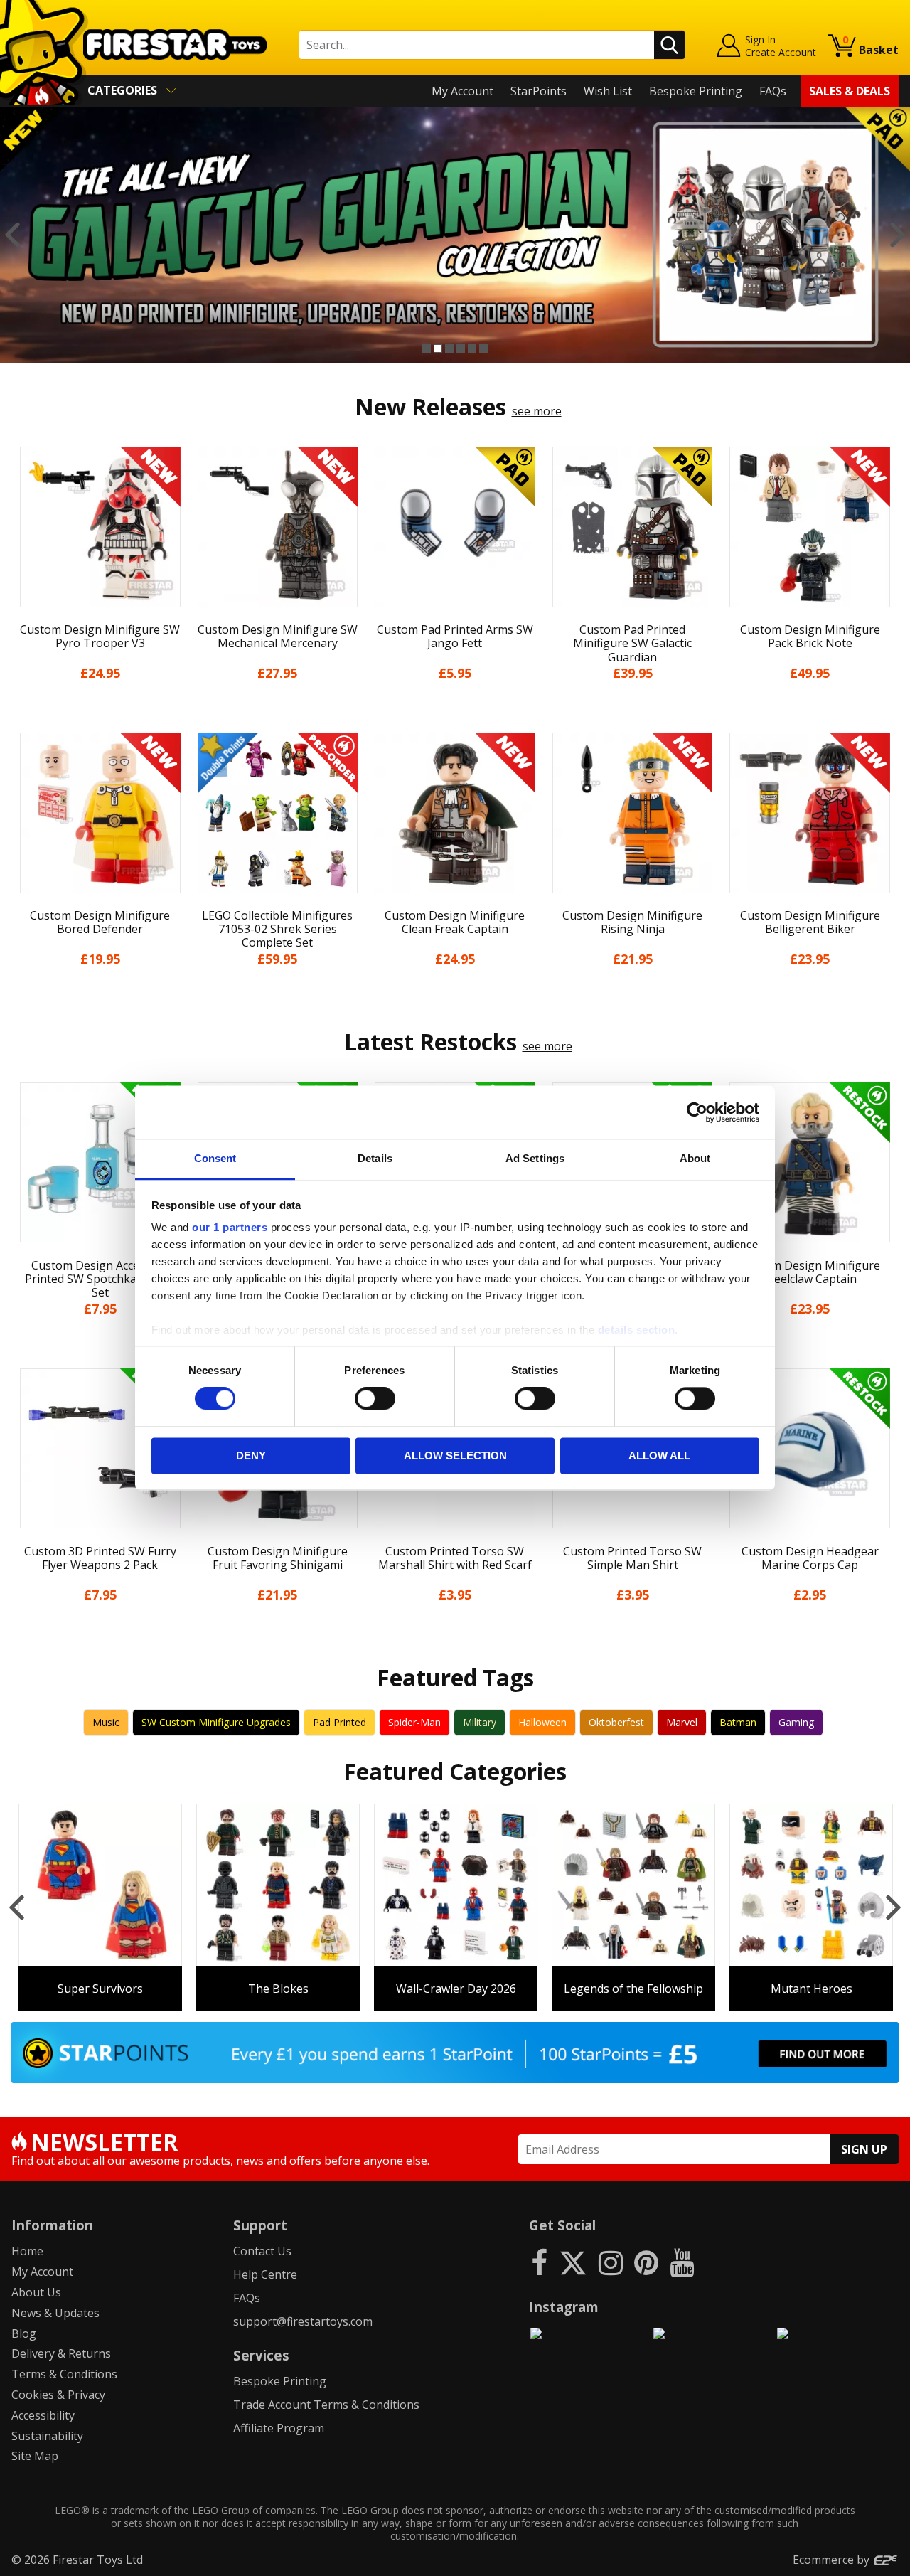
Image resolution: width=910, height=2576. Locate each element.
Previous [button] (12, 235)
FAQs (773, 91)
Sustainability (47, 2436)
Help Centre (265, 2274)
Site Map (35, 2456)
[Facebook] (539, 2262)
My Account (462, 91)
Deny (251, 1455)
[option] (455, 235)
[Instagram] (611, 2262)
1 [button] (427, 348)
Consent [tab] (215, 1158)
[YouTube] (682, 2262)
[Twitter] (573, 2262)
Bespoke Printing (696, 91)
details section (637, 1330)
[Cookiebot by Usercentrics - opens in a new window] (697, 1112)
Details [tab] (375, 1158)
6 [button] (483, 348)
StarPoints (539, 91)
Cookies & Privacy (58, 2395)
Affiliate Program (279, 2428)
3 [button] (449, 348)
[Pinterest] (646, 2262)
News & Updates (55, 2313)
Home (27, 2251)
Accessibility (43, 2415)
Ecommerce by (833, 2560)
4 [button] (461, 348)
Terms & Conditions (64, 2374)
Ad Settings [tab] (535, 1158)
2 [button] (438, 348)
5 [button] (472, 348)
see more (537, 411)
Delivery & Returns (61, 2353)
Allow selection (455, 1455)
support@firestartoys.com (303, 2321)
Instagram (564, 2307)
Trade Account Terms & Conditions (326, 2405)
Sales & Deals (850, 91)
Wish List (608, 91)
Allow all (659, 1455)
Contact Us (262, 2251)
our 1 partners (230, 1227)
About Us (36, 2292)
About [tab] (695, 1158)
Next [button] (898, 235)
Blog (24, 2333)
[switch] (375, 1399)
